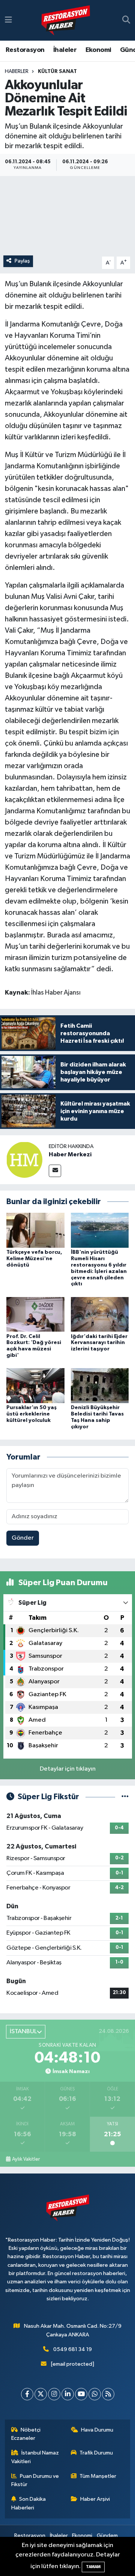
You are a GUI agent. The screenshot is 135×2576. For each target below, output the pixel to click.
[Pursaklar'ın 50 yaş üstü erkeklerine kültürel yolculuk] (35, 1386)
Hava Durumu (97, 2430)
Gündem (107, 2536)
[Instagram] (54, 2394)
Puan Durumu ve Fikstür (35, 2480)
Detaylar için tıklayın (68, 1769)
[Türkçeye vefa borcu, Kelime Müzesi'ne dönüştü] (35, 1230)
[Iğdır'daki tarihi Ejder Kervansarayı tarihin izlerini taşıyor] (100, 1314)
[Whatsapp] (95, 2394)
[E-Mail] (55, 1171)
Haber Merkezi (70, 1154)
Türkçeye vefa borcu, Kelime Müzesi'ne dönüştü (34, 1259)
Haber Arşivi (95, 2499)
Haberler (17, 71)
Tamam (93, 2567)
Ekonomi (98, 50)
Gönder (23, 1538)
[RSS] (108, 2394)
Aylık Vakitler (26, 2159)
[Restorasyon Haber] (66, 21)
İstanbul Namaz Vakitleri (35, 2457)
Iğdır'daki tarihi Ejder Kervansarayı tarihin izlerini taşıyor (99, 1343)
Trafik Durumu (96, 2453)
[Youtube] (81, 2394)
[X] (41, 2394)
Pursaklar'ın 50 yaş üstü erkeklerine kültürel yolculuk (31, 1414)
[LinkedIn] (68, 2394)
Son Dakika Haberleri (29, 2503)
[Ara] (126, 20)
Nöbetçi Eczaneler (26, 2434)
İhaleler (65, 50)
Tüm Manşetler (98, 2476)
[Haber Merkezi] (24, 1160)
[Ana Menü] (8, 20)
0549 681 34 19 (73, 2349)
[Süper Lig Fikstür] (125, 1797)
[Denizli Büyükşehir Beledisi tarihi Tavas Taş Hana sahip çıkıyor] (100, 1386)
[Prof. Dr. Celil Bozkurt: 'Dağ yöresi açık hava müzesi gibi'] (35, 1314)
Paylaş (22, 261)
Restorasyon (25, 50)
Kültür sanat (57, 71)
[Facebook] (27, 2394)
